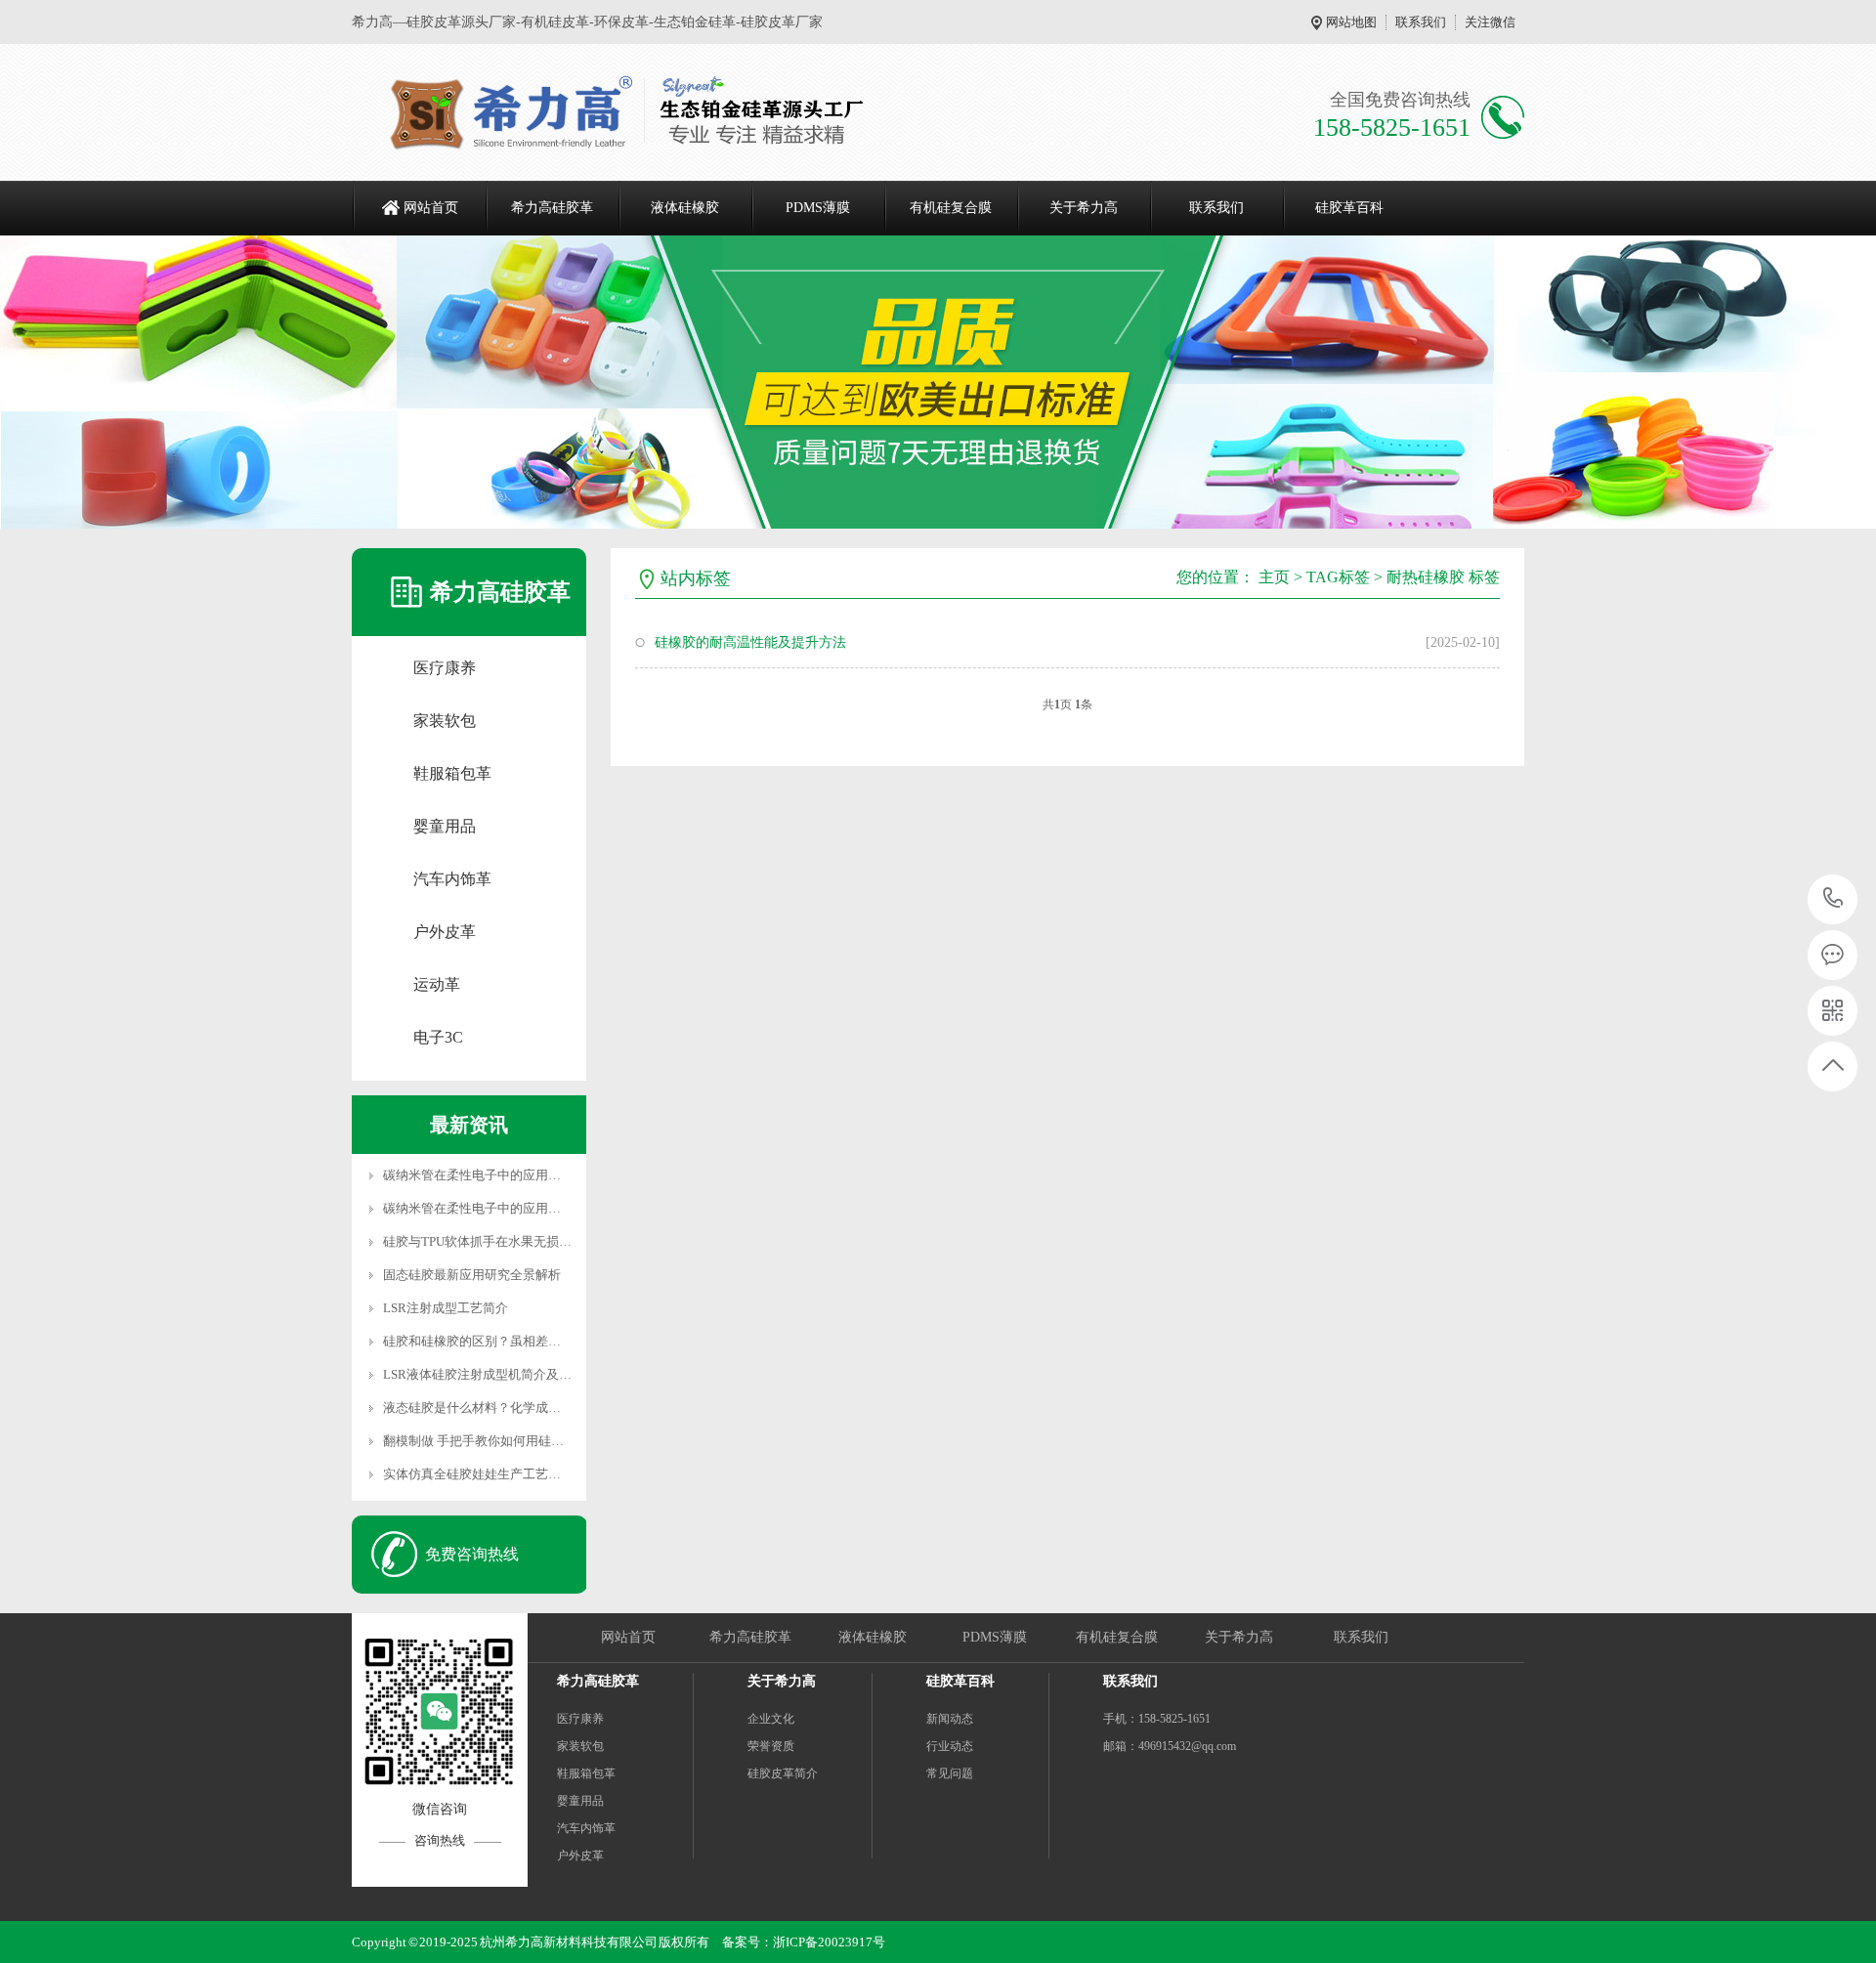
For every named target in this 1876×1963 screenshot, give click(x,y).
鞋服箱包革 (452, 773)
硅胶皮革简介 (783, 1773)
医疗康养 (445, 668)
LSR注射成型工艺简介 (446, 1308)
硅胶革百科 (1349, 208)
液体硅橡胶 (685, 208)
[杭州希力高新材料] (620, 112)
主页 (1274, 577)
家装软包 (445, 721)
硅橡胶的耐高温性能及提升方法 (750, 642)
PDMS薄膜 (818, 208)
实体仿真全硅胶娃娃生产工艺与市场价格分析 (510, 1474)
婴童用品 (445, 826)
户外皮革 (445, 932)
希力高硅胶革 (552, 208)
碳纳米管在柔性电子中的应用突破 (478, 1175)
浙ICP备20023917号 (829, 1942)
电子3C (438, 1037)
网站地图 (1351, 22)
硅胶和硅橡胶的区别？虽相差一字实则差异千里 (516, 1341)
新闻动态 (950, 1719)
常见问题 (950, 1773)
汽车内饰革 (452, 879)
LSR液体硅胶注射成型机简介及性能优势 (496, 1374)
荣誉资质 (771, 1746)
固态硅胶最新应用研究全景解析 (472, 1275)
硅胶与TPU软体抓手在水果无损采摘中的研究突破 (522, 1241)
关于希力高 (1084, 208)
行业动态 (950, 1746)
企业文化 (771, 1719)
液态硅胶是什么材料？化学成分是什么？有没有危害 (529, 1408)
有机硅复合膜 (951, 208)
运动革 (437, 984)
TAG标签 (1338, 577)
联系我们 (1421, 22)
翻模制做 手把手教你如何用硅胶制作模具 (499, 1441)
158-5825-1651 (1833, 899)
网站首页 (431, 208)
